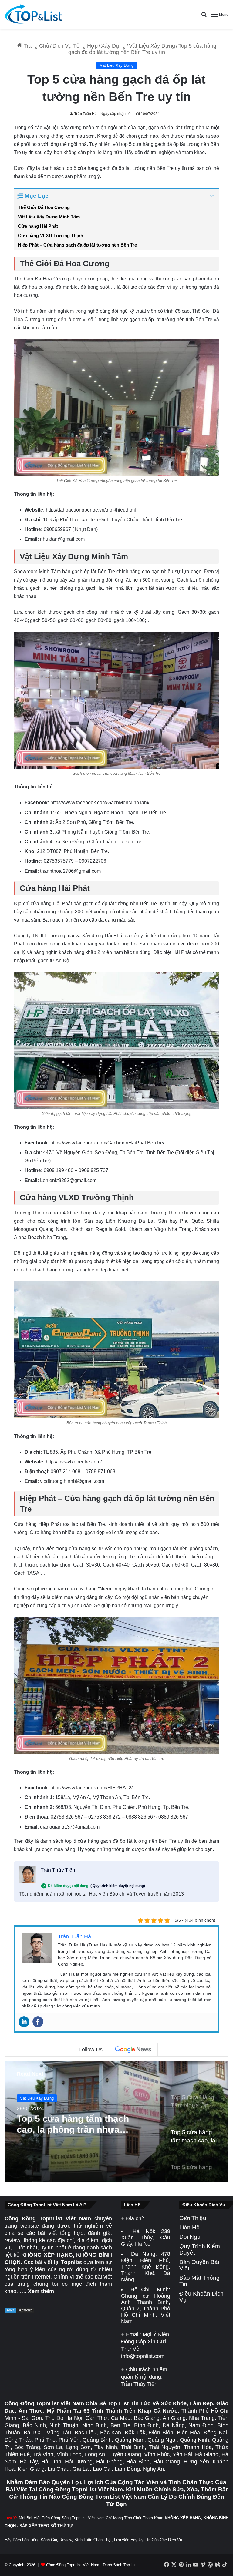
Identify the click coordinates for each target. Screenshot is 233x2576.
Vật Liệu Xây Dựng (152, 46)
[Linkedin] (24, 2022)
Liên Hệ (189, 2227)
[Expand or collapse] (212, 196)
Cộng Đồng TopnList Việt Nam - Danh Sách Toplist (91, 2565)
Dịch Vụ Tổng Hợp (75, 46)
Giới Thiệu (193, 2218)
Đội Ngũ (190, 2237)
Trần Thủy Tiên (58, 1870)
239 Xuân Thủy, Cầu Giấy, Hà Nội (146, 2238)
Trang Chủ (36, 46)
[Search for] (204, 17)
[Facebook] (38, 2022)
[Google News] (133, 2050)
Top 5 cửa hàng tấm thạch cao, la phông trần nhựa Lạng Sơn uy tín (73, 2124)
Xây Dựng (113, 46)
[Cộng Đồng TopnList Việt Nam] (33, 14)
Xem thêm (41, 2291)
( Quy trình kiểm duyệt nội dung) (118, 1886)
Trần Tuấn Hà (86, 114)
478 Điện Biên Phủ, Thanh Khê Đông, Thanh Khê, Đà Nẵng (146, 2267)
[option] (116, 2122)
